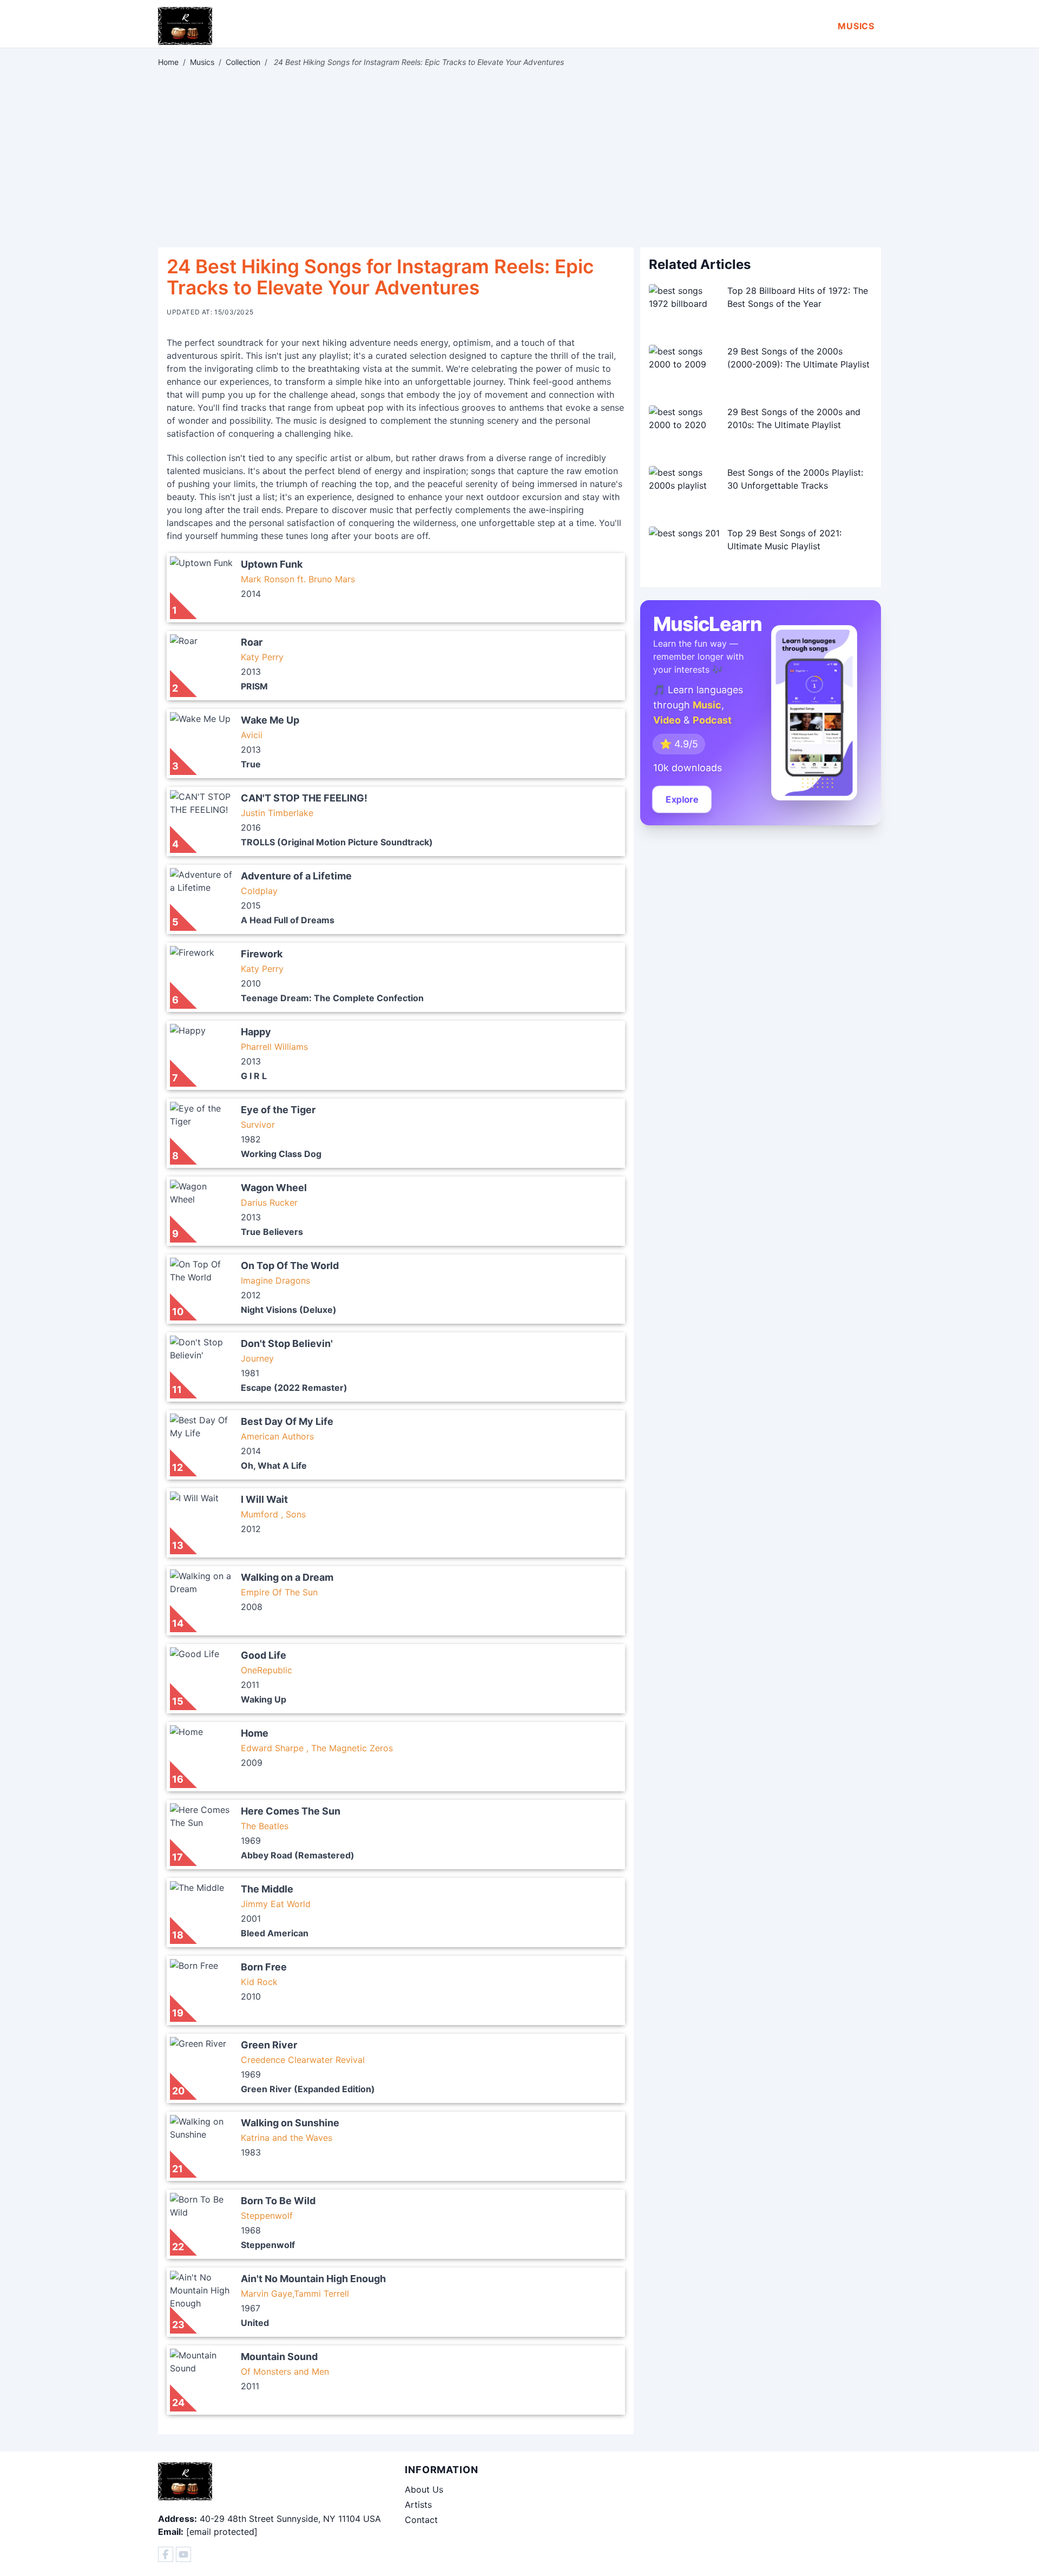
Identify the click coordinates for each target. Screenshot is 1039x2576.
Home (168, 62)
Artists (418, 2505)
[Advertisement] (519, 157)
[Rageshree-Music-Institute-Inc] (166, 2554)
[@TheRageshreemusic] (183, 2554)
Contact (421, 2520)
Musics (856, 26)
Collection (243, 62)
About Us (424, 2489)
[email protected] (222, 2532)
